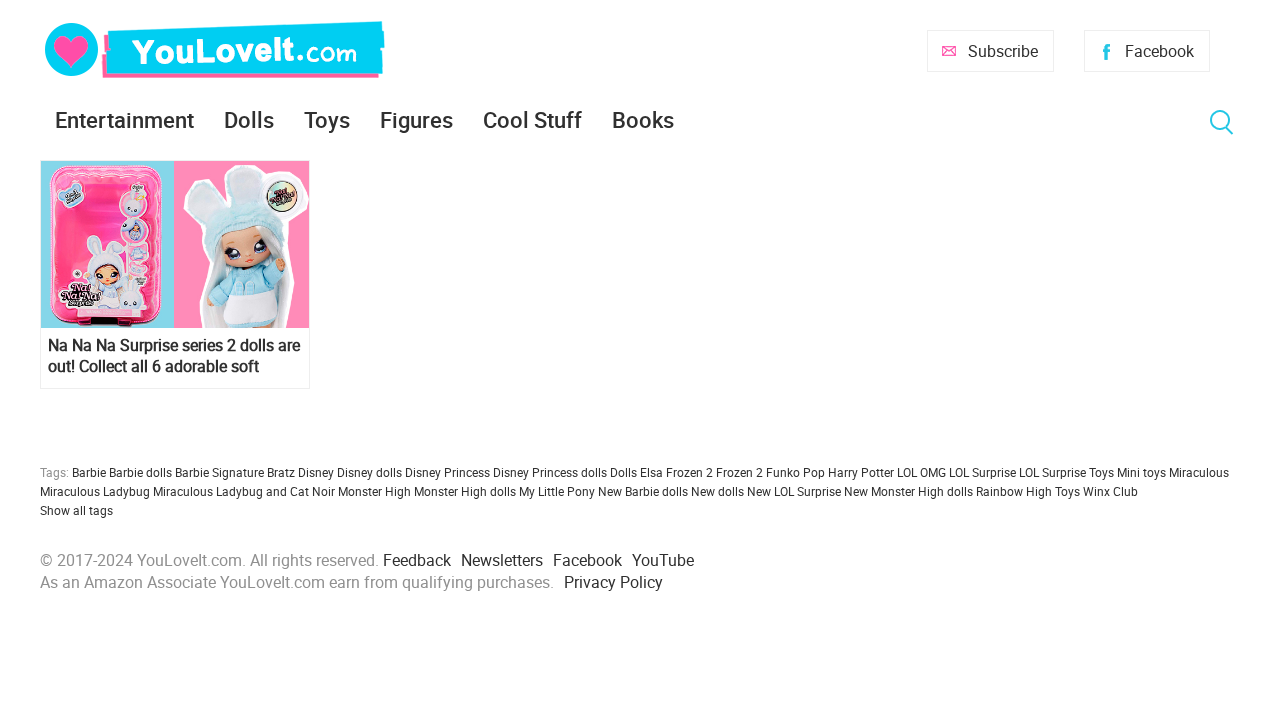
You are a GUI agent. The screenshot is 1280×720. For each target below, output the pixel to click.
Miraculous (1199, 472)
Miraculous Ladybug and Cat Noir (244, 491)
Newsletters (502, 560)
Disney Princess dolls (550, 472)
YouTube (663, 560)
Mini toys (1141, 472)
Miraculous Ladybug (95, 491)
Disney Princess (447, 472)
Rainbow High (1014, 491)
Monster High (374, 491)
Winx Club (1110, 491)
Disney (316, 472)
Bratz (281, 472)
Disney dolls (369, 472)
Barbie (89, 472)
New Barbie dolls (643, 491)
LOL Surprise (982, 472)
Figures (416, 119)
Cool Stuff (532, 119)
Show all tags (76, 510)
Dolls (249, 119)
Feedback (417, 560)
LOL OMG (921, 472)
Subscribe (1003, 51)
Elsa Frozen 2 (676, 472)
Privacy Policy (613, 582)
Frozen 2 (739, 472)
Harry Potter (861, 472)
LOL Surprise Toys (1066, 472)
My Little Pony (557, 491)
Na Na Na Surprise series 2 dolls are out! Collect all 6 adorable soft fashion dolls (174, 356)
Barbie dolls (140, 472)
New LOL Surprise (794, 491)
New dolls (717, 491)
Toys (327, 119)
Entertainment (124, 119)
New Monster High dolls (908, 491)
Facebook (1159, 51)
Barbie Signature (219, 472)
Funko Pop (795, 472)
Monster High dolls (465, 491)
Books (643, 119)
